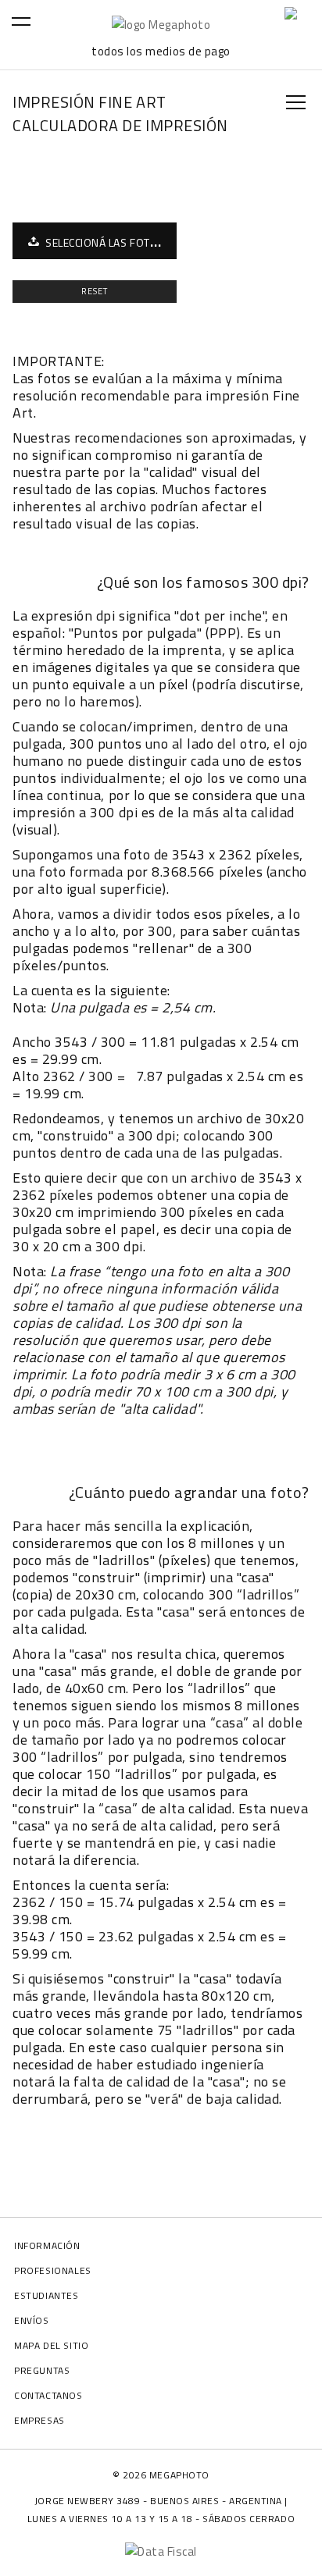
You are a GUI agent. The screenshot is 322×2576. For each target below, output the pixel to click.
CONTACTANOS (48, 2395)
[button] (45, 55)
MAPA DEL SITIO (51, 2345)
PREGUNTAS (42, 2370)
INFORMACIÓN (47, 2245)
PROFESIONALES (53, 2270)
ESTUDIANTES (47, 2295)
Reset (95, 291)
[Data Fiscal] (161, 2551)
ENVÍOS (32, 2320)
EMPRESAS (39, 2420)
